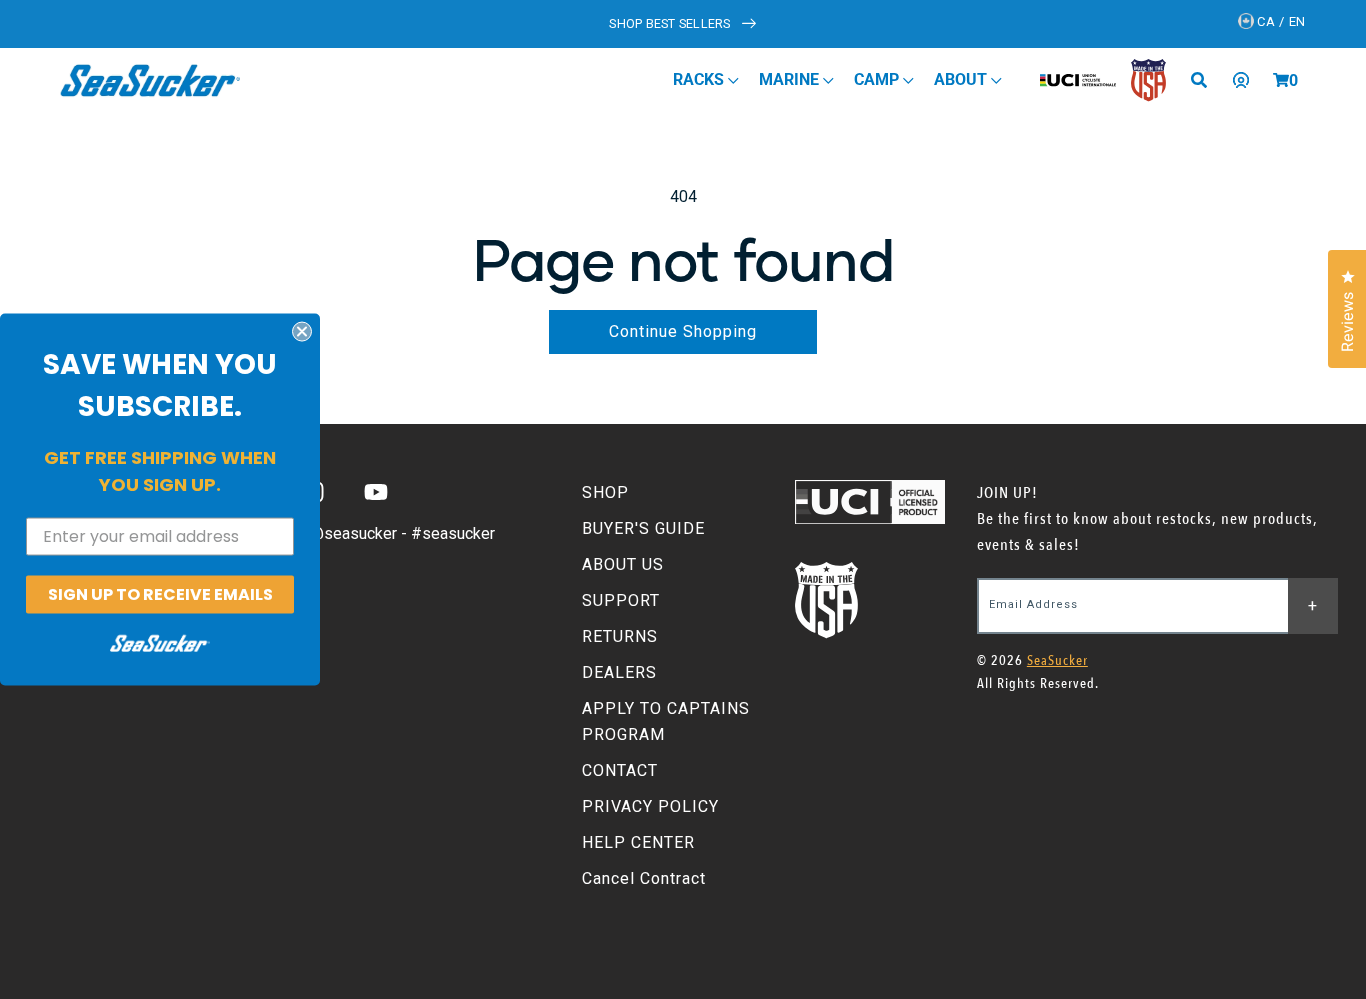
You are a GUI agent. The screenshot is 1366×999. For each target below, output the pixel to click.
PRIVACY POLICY (650, 806)
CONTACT (620, 770)
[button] (1281, 80)
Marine (791, 79)
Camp (878, 79)
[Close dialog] (302, 331)
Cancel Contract (644, 878)
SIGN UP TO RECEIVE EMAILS (160, 593)
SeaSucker (1057, 660)
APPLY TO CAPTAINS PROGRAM (666, 721)
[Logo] (150, 80)
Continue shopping (683, 331)
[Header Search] (1206, 80)
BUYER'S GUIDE (643, 528)
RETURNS (620, 636)
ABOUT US (623, 564)
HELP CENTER (638, 842)
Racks (700, 79)
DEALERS (619, 672)
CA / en (1280, 21)
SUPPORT (621, 600)
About (962, 79)
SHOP (605, 492)
